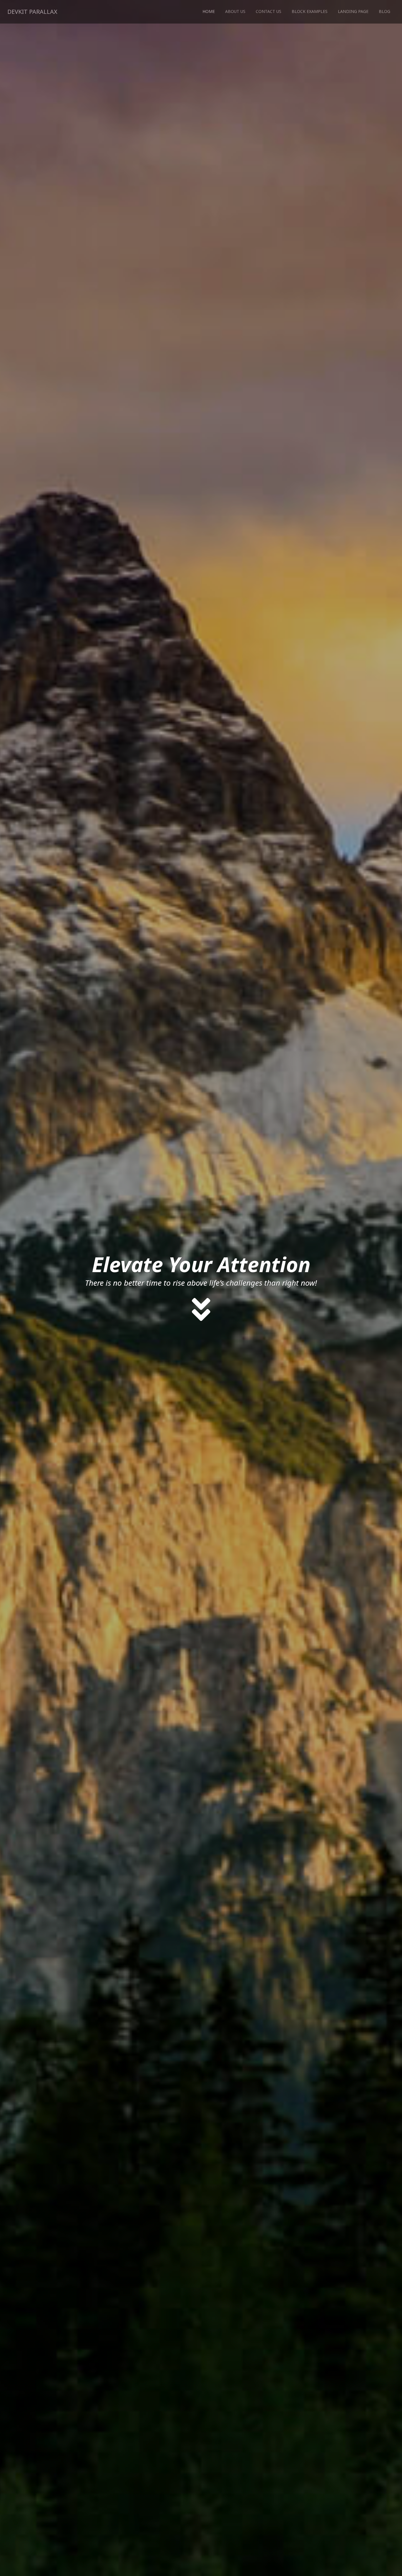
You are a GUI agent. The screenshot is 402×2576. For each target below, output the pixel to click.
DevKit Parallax (32, 12)
